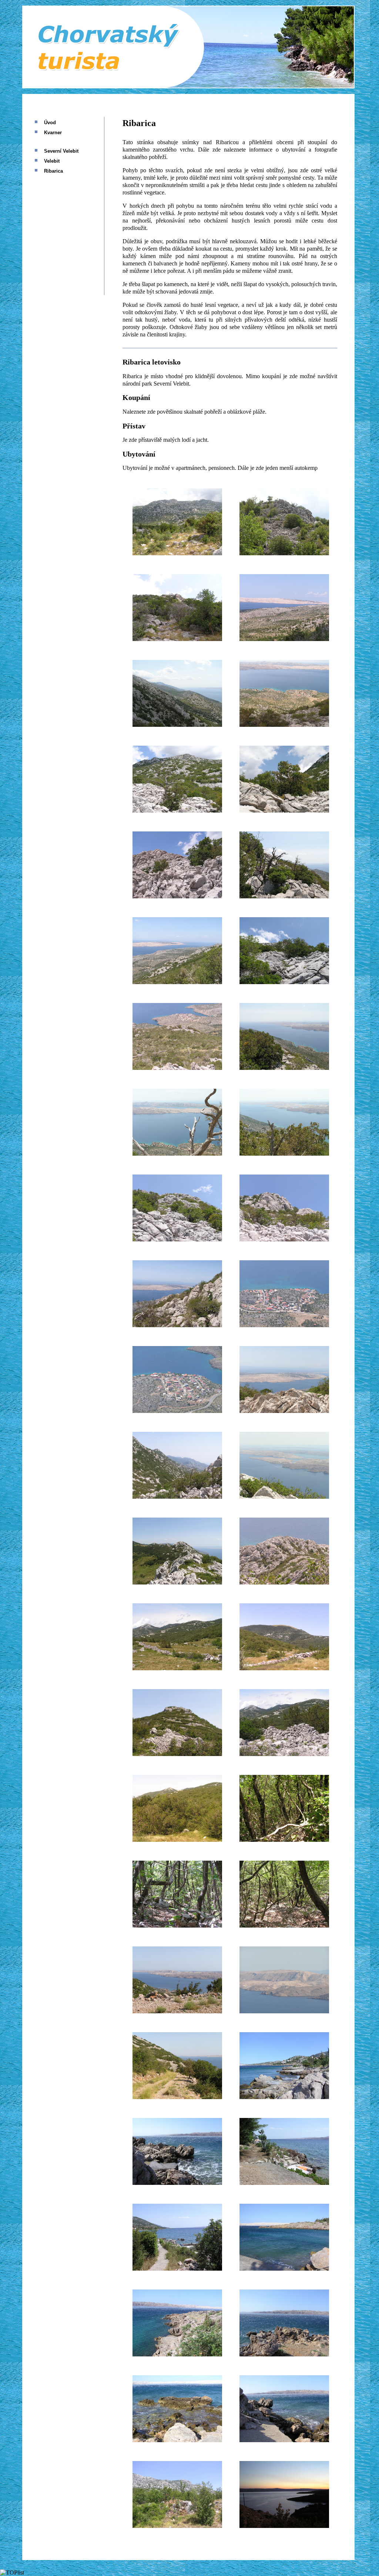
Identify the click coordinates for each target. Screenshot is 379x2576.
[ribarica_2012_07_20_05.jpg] (284, 2269)
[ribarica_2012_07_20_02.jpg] (177, 2183)
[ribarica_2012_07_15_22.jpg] (284, 1411)
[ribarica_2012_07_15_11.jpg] (177, 982)
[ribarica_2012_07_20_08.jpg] (177, 2440)
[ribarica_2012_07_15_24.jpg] (284, 1497)
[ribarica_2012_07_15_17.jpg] (177, 1239)
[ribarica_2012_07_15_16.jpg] (284, 1154)
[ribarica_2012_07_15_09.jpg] (177, 896)
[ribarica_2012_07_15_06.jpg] (284, 725)
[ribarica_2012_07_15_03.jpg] (177, 639)
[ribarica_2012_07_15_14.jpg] (284, 1068)
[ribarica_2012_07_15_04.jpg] (284, 639)
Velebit (52, 161)
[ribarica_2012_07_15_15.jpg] (177, 1154)
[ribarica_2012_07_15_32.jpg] (284, 1840)
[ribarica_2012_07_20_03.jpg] (284, 2183)
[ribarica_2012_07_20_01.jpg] (284, 2097)
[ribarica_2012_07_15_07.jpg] (177, 811)
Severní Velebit (61, 151)
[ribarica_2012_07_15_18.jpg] (284, 1239)
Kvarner (53, 133)
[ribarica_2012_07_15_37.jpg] (177, 2097)
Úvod (50, 123)
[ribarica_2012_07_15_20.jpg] (284, 1325)
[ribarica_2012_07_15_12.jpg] (284, 982)
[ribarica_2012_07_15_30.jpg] (284, 1754)
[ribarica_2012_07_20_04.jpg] (177, 2269)
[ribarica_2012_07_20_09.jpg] (284, 2440)
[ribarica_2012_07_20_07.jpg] (284, 2354)
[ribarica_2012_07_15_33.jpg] (177, 1926)
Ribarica (53, 171)
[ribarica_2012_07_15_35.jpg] (177, 2011)
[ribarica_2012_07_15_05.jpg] (177, 725)
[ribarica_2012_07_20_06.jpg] (177, 2354)
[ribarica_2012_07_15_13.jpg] (177, 1068)
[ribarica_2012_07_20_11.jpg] (284, 2526)
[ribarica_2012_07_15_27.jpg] (177, 1668)
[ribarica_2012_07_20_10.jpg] (177, 2526)
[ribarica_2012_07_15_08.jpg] (284, 811)
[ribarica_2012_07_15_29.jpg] (177, 1754)
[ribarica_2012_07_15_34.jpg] (284, 1926)
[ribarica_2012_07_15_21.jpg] (177, 1411)
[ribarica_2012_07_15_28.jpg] (284, 1668)
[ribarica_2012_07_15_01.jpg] (177, 553)
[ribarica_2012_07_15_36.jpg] (284, 2011)
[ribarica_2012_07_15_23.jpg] (177, 1497)
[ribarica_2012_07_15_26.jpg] (284, 1582)
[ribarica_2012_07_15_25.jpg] (177, 1582)
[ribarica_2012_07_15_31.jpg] (177, 1840)
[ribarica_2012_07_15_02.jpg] (284, 553)
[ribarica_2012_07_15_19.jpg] (177, 1325)
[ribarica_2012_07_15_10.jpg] (284, 896)
